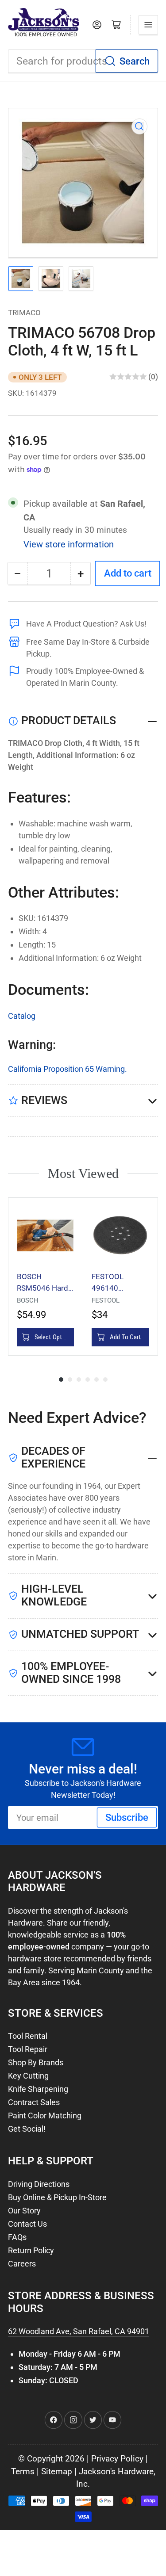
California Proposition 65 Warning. (68, 1069)
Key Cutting (28, 2076)
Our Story (24, 2211)
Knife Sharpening (38, 2089)
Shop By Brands (36, 2062)
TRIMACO (24, 313)
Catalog (22, 1016)
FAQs (17, 2237)
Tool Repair (28, 2049)
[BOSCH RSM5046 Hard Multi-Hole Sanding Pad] (45, 1235)
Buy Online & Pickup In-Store (57, 2197)
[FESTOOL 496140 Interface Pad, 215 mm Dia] (120, 1235)
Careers (22, 2264)
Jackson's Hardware (116, 2472)
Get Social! (27, 2129)
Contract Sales (34, 2102)
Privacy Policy (117, 2459)
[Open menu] (148, 25)
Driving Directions (39, 2184)
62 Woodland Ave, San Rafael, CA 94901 (79, 2331)
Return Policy (31, 2250)
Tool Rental (28, 2036)
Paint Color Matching (45, 2115)
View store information (69, 544)
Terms (23, 2472)
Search (135, 61)
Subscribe (127, 1817)
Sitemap (57, 2472)
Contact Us (27, 2224)
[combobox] (83, 61)
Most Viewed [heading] (83, 1173)
